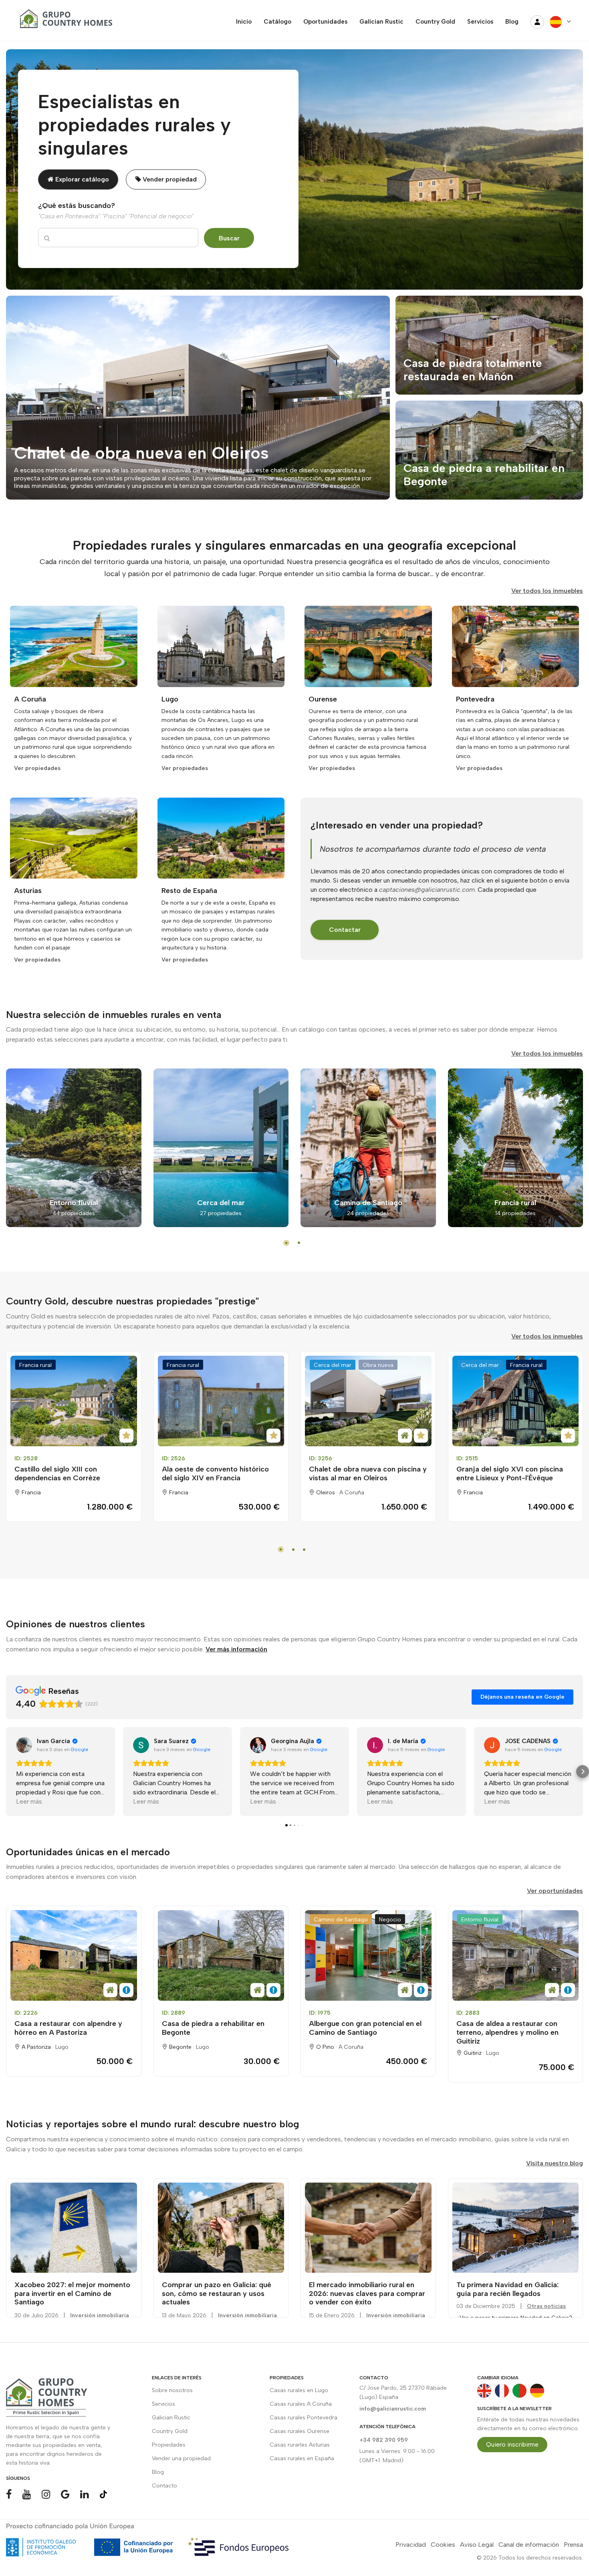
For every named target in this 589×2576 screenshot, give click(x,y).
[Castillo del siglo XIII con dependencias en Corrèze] (74, 1401)
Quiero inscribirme (512, 2444)
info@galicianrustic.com (393, 2409)
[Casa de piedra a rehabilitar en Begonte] (221, 1955)
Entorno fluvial (480, 1920)
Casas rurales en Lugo (299, 2390)
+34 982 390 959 (384, 2440)
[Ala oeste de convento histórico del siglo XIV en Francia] (221, 1401)
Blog (158, 2472)
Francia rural (35, 1365)
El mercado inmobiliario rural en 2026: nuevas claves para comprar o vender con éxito (367, 2293)
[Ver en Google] (24, 1745)
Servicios (163, 2404)
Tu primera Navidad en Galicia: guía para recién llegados (507, 2289)
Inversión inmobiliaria (100, 2315)
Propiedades (169, 2445)
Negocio (390, 1920)
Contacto (164, 2486)
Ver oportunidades (555, 1891)
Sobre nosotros (172, 2390)
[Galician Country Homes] (64, 22)
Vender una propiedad (181, 2458)
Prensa (573, 2545)
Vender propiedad (169, 179)
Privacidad (411, 2545)
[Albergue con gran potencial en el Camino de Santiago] (368, 1955)
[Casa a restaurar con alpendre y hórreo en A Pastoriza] (74, 1955)
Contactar (345, 930)
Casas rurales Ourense (300, 2431)
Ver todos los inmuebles (547, 591)
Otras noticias (546, 2306)
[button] (6, 1772)
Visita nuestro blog (555, 2163)
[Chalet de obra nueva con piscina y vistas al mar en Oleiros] (368, 1401)
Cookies (443, 2545)
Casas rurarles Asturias (300, 2445)
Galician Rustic (171, 2418)
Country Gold (170, 2431)
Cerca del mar (333, 1365)
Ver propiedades (37, 768)
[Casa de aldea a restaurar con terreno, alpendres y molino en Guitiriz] (516, 1955)
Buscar (229, 238)
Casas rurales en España (302, 2458)
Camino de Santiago (341, 1920)
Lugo (62, 2047)
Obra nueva (378, 1365)
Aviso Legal (477, 2545)
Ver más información (236, 1649)
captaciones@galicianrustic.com (427, 890)
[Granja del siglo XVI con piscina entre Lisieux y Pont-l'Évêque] (516, 1401)
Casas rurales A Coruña (301, 2404)
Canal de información (529, 2545)
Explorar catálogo (81, 179)
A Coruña (352, 1493)
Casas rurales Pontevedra (304, 2418)
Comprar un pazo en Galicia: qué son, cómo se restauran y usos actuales (217, 2293)
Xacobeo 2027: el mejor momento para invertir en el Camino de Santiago (72, 2293)
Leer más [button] (29, 1801)
